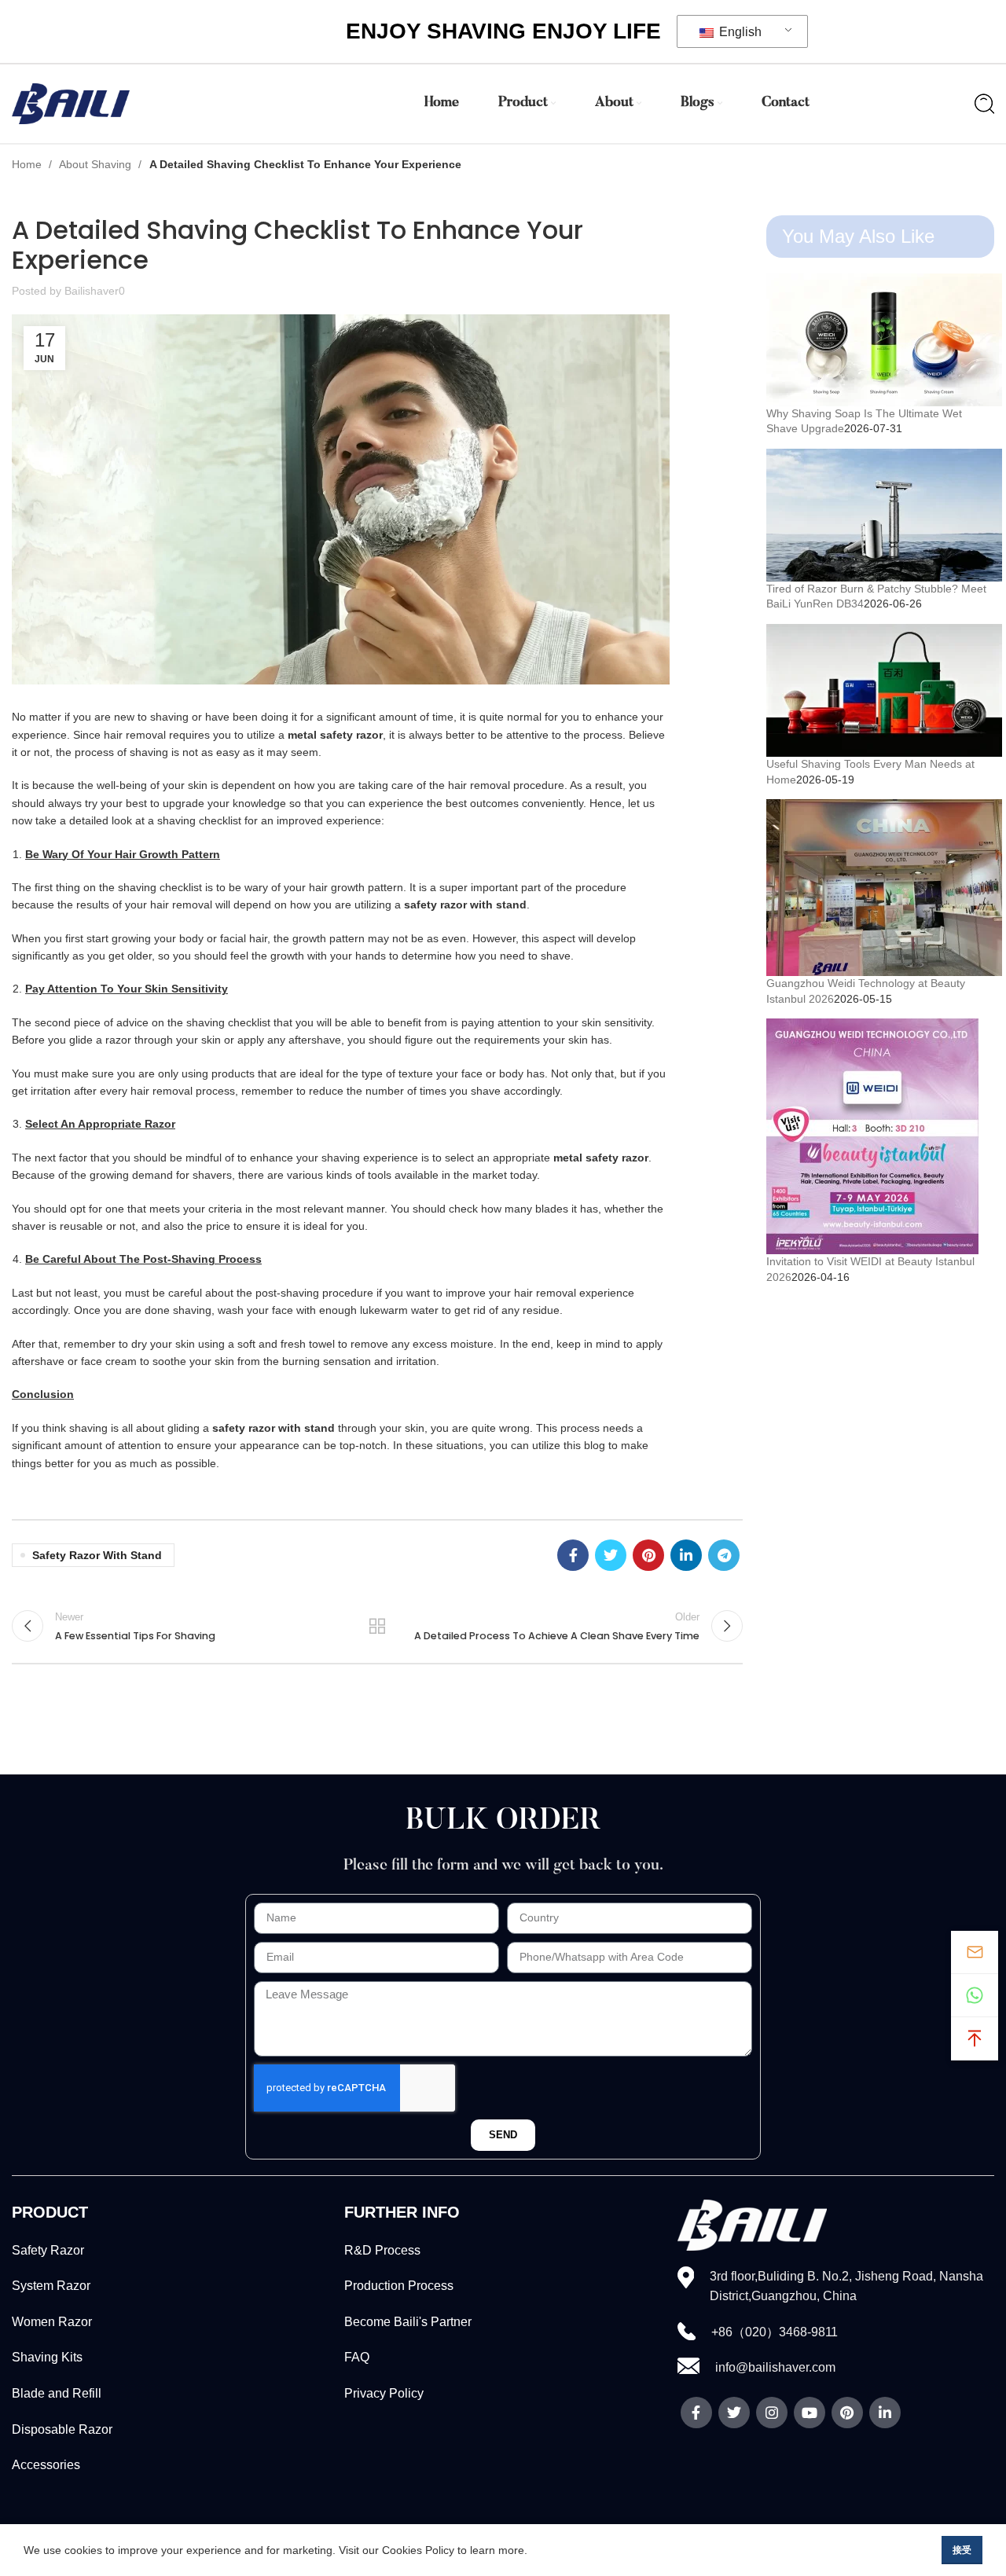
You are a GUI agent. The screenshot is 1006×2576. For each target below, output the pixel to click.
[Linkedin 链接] (686, 1555)
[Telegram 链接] (724, 1555)
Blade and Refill (57, 2393)
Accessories (46, 2465)
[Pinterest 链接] (648, 1555)
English (739, 32)
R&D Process (382, 2250)
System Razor (51, 2286)
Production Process (399, 2286)
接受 (962, 2550)
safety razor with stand (97, 1555)
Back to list (377, 1626)
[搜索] (984, 104)
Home (28, 164)
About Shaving (97, 164)
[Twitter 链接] (611, 1555)
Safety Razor (48, 2250)
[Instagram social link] (772, 2413)
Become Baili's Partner (408, 2322)
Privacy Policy (384, 2393)
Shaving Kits (47, 2357)
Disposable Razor (62, 2429)
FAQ (357, 2357)
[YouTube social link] (810, 2413)
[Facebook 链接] (573, 1555)
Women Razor (52, 2322)
